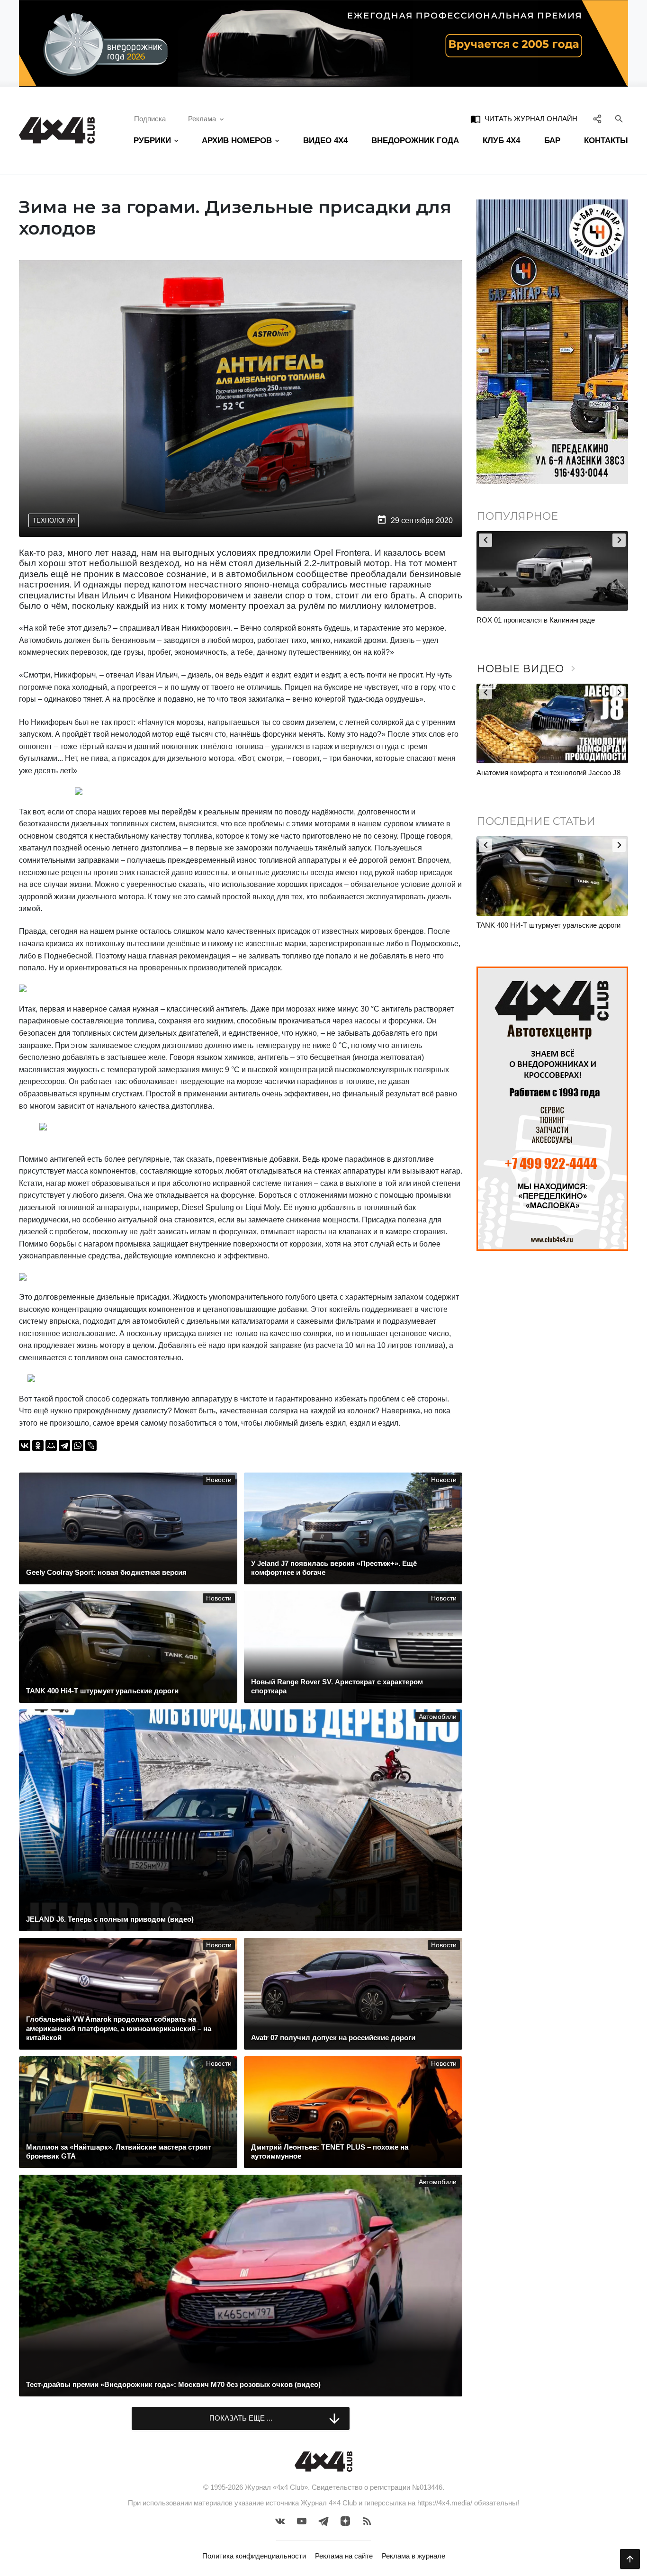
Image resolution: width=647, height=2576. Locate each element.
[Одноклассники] (38, 1446)
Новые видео (528, 669)
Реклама (202, 119)
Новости (219, 1480)
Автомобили (438, 1717)
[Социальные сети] (598, 119)
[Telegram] (64, 1446)
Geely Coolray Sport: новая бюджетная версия (551, 925)
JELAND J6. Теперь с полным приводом (542, 773)
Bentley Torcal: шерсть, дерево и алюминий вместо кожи (546, 625)
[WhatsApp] (78, 1446)
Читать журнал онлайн (524, 119)
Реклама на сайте (344, 2556)
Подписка (150, 119)
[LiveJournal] (91, 1446)
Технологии (54, 520)
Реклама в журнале (413, 2556)
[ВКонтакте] (25, 1446)
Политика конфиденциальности (254, 2556)
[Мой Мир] (51, 1446)
